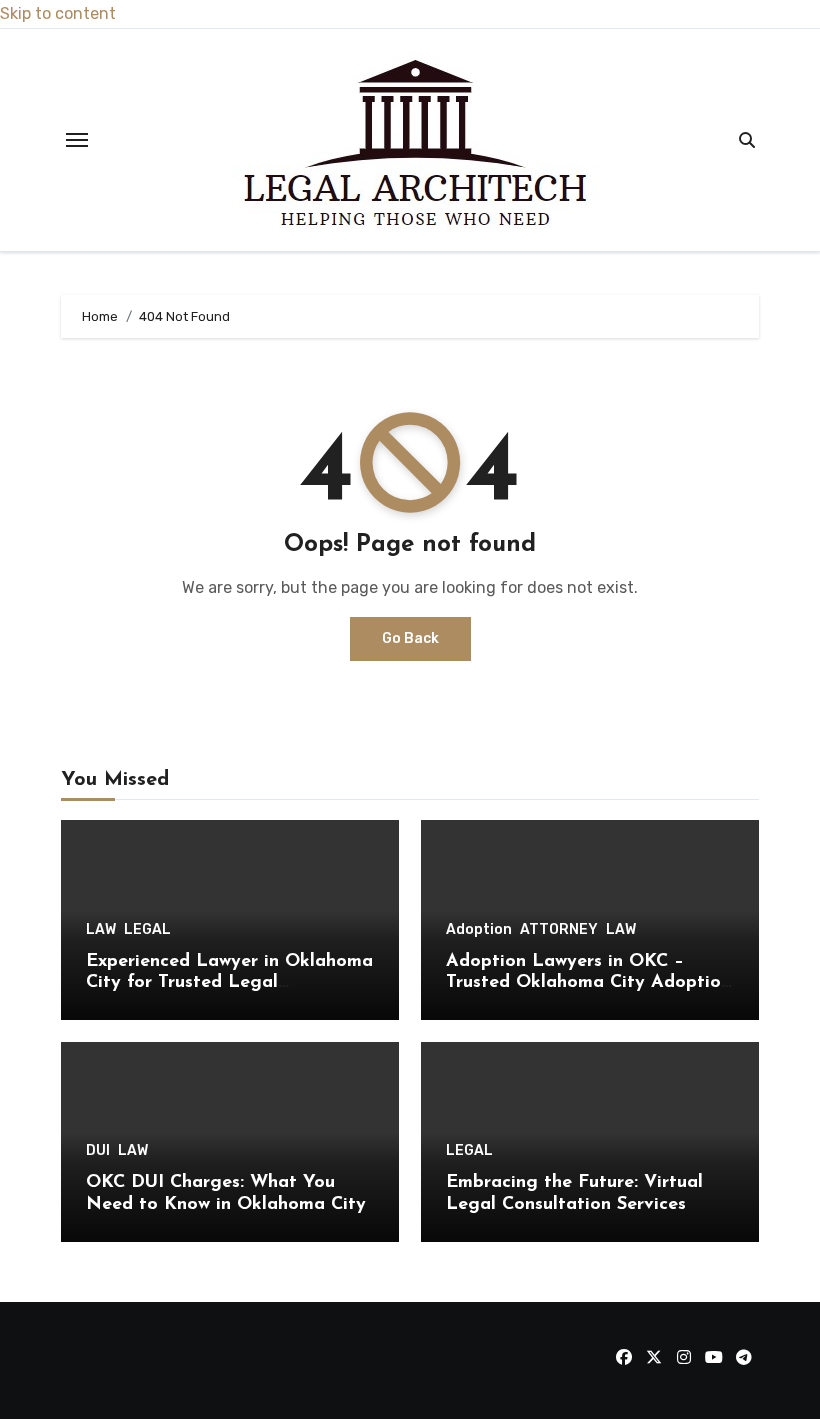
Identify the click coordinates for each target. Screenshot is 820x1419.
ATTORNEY (559, 930)
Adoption (479, 930)
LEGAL (147, 930)
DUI (98, 1151)
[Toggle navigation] (77, 140)
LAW (101, 930)
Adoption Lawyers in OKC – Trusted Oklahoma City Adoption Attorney (588, 983)
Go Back (410, 638)
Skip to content (58, 13)
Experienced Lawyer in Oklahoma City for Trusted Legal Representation (229, 983)
